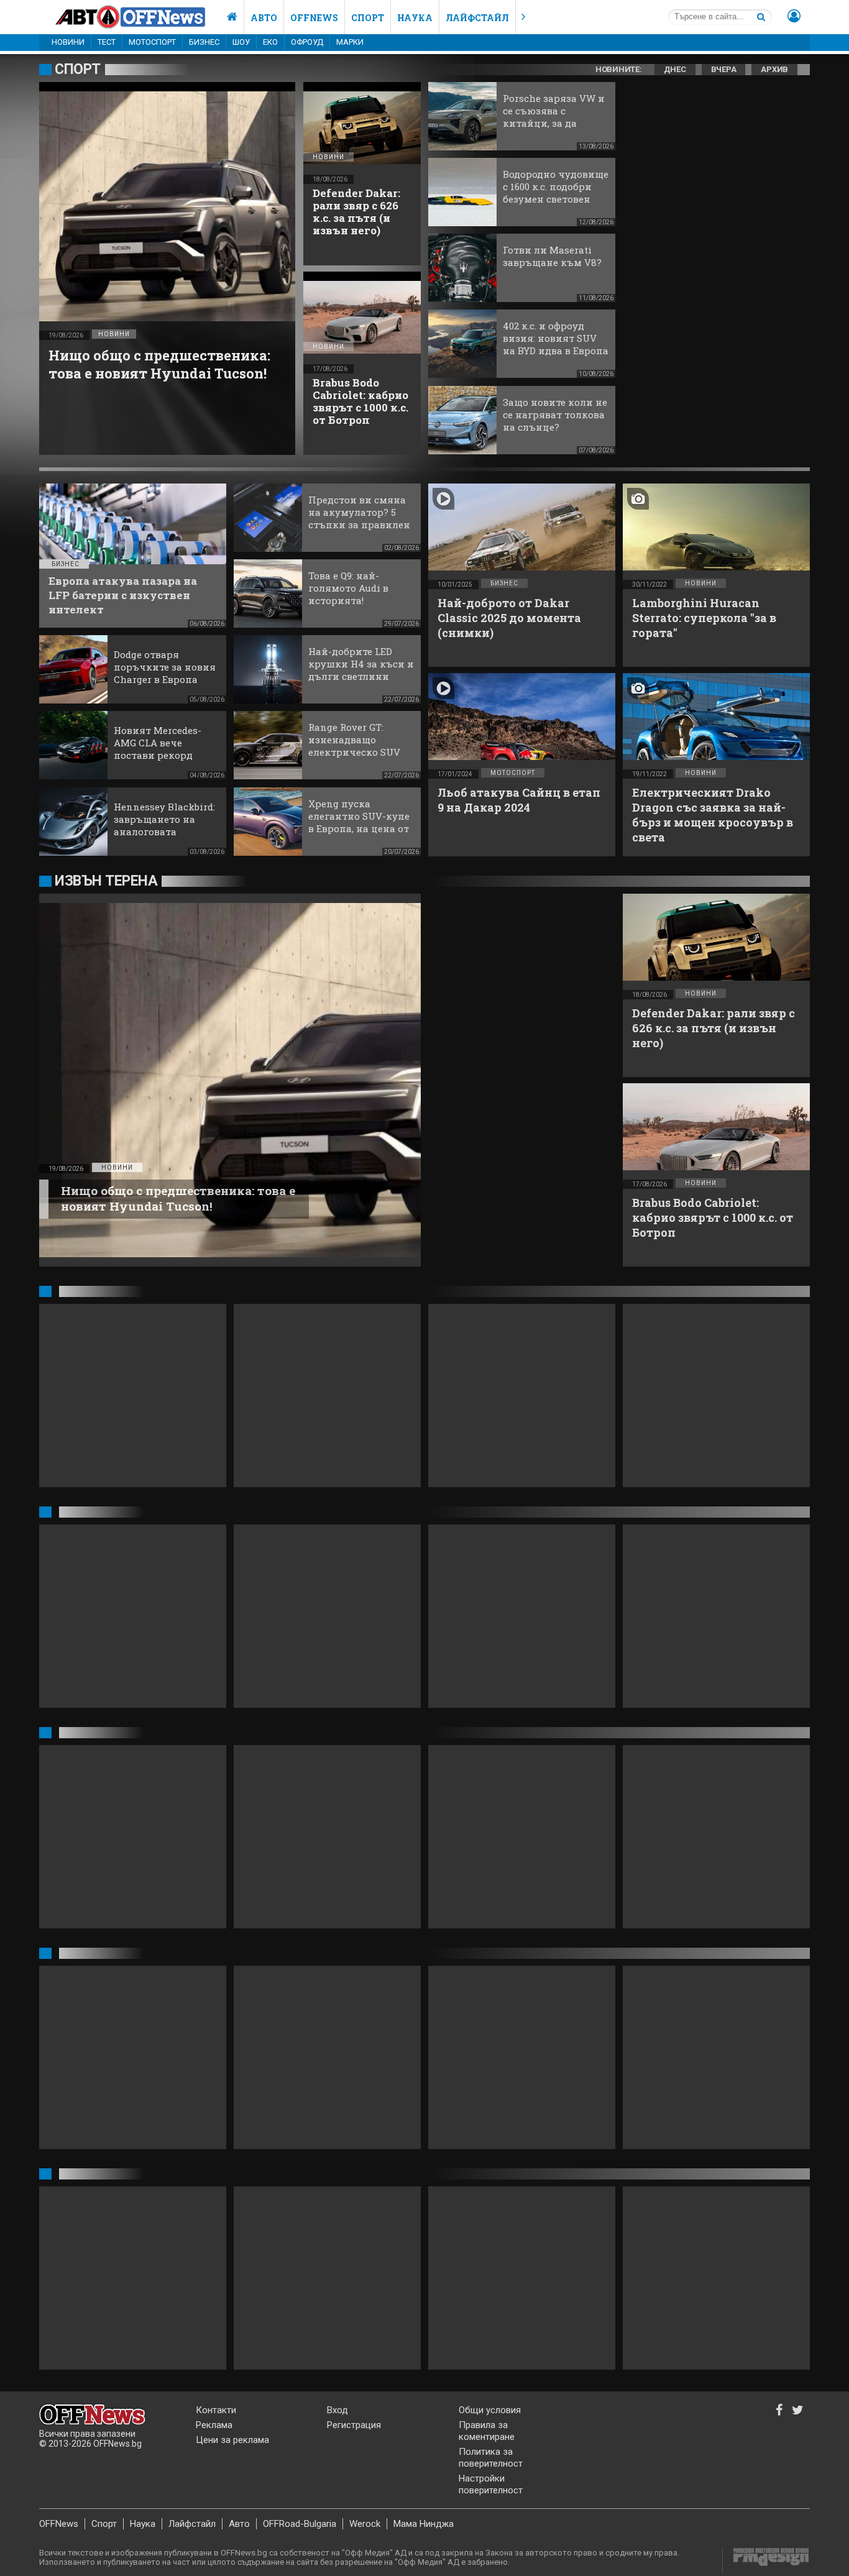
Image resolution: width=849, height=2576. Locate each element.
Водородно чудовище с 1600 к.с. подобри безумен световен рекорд (556, 193)
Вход (337, 2410)
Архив (774, 69)
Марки (350, 42)
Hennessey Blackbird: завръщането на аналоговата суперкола (164, 825)
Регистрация (354, 2425)
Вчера (724, 69)
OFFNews (59, 2524)
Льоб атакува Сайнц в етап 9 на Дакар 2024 (519, 800)
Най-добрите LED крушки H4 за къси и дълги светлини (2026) (361, 670)
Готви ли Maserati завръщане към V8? (552, 256)
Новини (68, 42)
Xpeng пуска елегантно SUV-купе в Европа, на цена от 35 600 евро (359, 822)
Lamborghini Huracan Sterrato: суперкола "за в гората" (704, 618)
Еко (270, 42)
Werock (365, 2524)
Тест (107, 42)
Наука (415, 18)
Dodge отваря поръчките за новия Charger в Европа (165, 667)
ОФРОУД (307, 42)
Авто (264, 18)
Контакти (216, 2410)
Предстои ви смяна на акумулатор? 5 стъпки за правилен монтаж (359, 518)
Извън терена (106, 881)
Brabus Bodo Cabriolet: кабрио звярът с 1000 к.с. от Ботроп (360, 401)
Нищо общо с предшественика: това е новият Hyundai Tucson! (159, 364)
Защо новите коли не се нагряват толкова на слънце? (555, 415)
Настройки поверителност (491, 2484)
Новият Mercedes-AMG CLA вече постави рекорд (158, 743)
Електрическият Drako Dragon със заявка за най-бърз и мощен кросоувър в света (713, 815)
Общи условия (490, 2410)
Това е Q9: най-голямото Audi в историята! (348, 588)
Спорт (368, 18)
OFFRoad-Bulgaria (300, 2524)
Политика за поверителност (491, 2458)
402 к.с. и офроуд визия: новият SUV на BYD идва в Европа (556, 338)
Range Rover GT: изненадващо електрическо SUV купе (354, 746)
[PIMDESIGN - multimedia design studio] (766, 2561)
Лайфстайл (477, 18)
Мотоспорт (152, 42)
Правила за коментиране (487, 2431)
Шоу (241, 42)
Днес (675, 69)
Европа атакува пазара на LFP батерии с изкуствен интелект (123, 595)
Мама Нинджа (424, 2524)
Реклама (214, 2425)
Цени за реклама (232, 2440)
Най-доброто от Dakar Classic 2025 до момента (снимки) (509, 618)
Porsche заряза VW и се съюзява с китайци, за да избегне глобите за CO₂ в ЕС (554, 123)
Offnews (314, 18)
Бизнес (204, 42)
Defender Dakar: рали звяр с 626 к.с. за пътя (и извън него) (356, 212)
